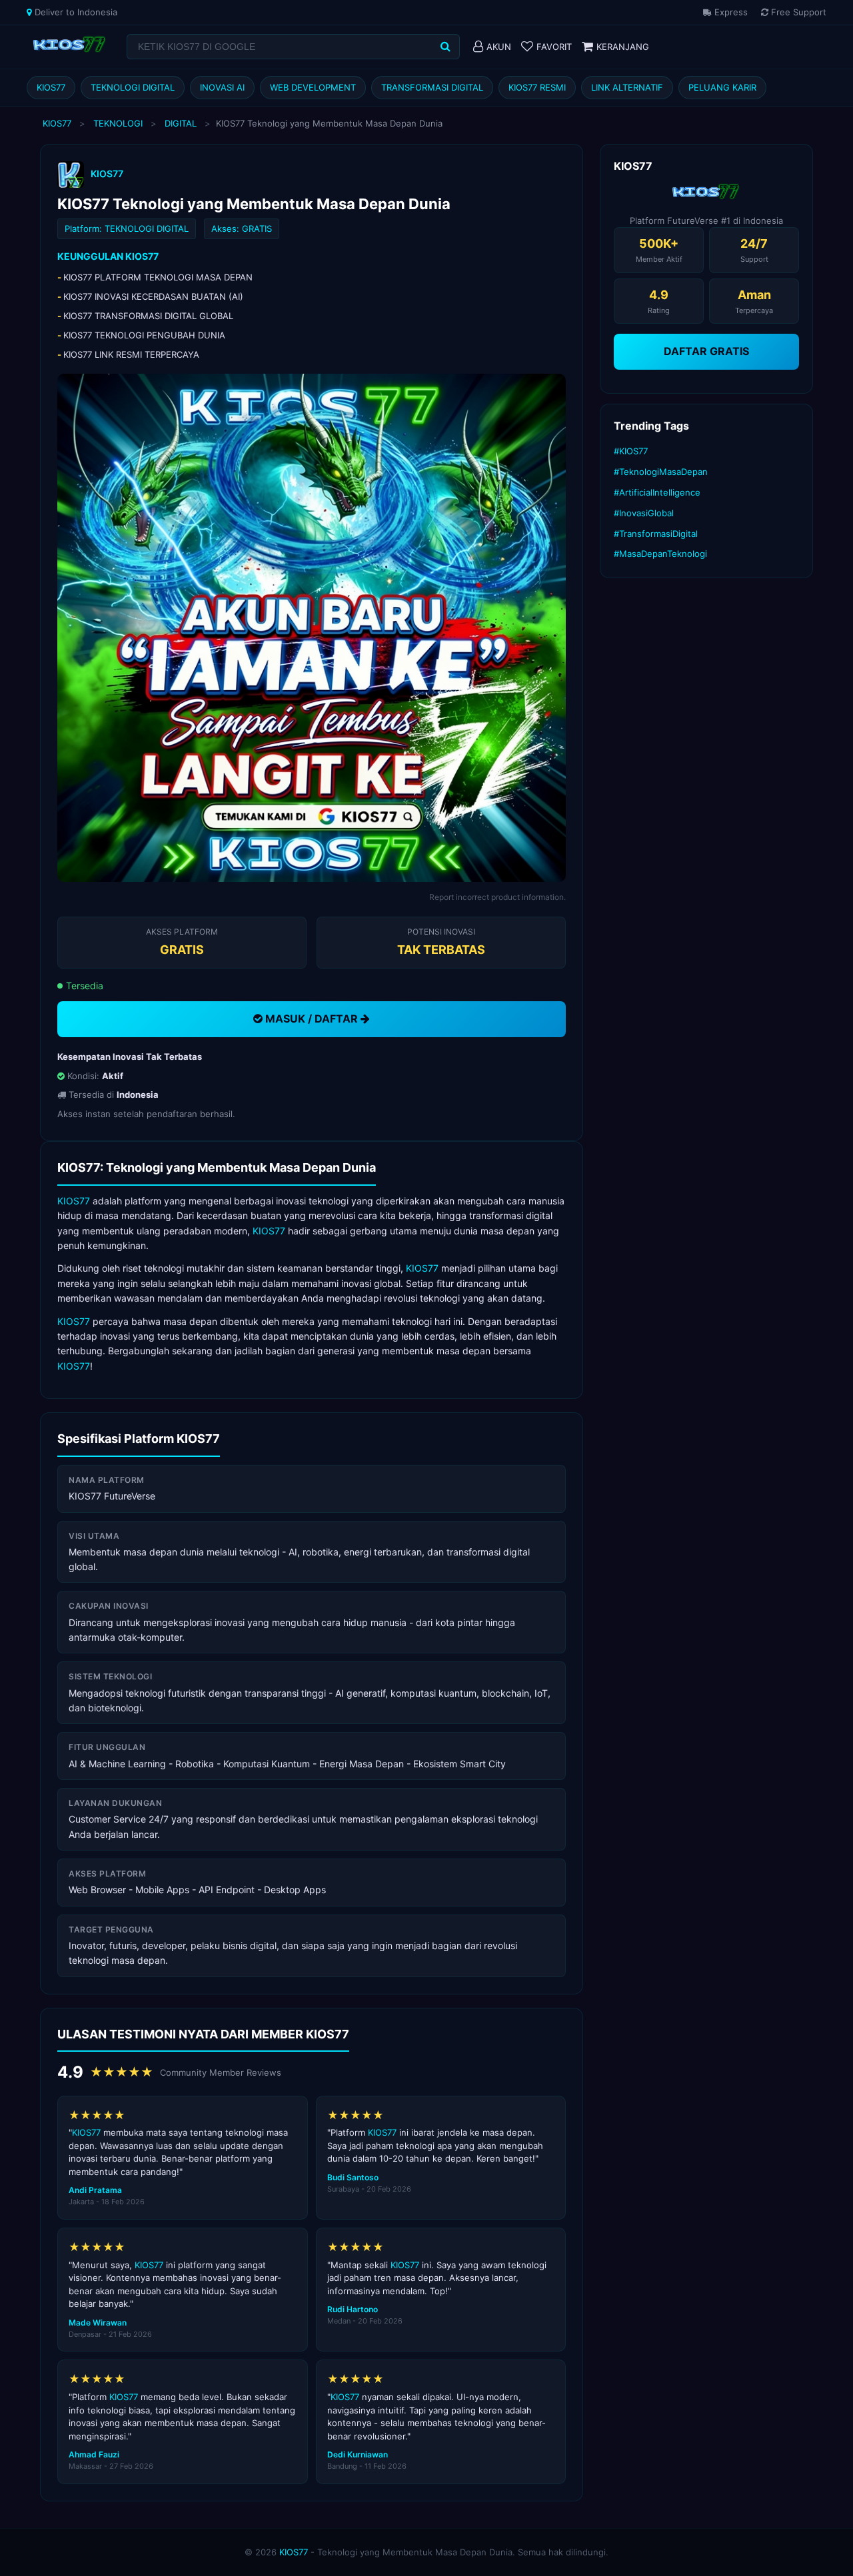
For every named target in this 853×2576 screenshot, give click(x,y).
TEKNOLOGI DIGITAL (133, 87)
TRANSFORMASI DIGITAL (432, 87)
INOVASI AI (222, 87)
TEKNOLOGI (118, 123)
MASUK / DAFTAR (312, 1019)
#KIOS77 (631, 451)
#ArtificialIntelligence (657, 492)
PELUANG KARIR (722, 87)
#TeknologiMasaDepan (661, 472)
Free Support (797, 12)
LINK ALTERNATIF (627, 87)
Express (730, 12)
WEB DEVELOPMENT (313, 87)
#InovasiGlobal (644, 513)
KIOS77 (51, 87)
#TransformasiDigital (656, 534)
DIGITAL (181, 123)
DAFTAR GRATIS (706, 351)
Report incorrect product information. (497, 897)
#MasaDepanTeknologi (660, 554)
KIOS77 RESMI (537, 87)
